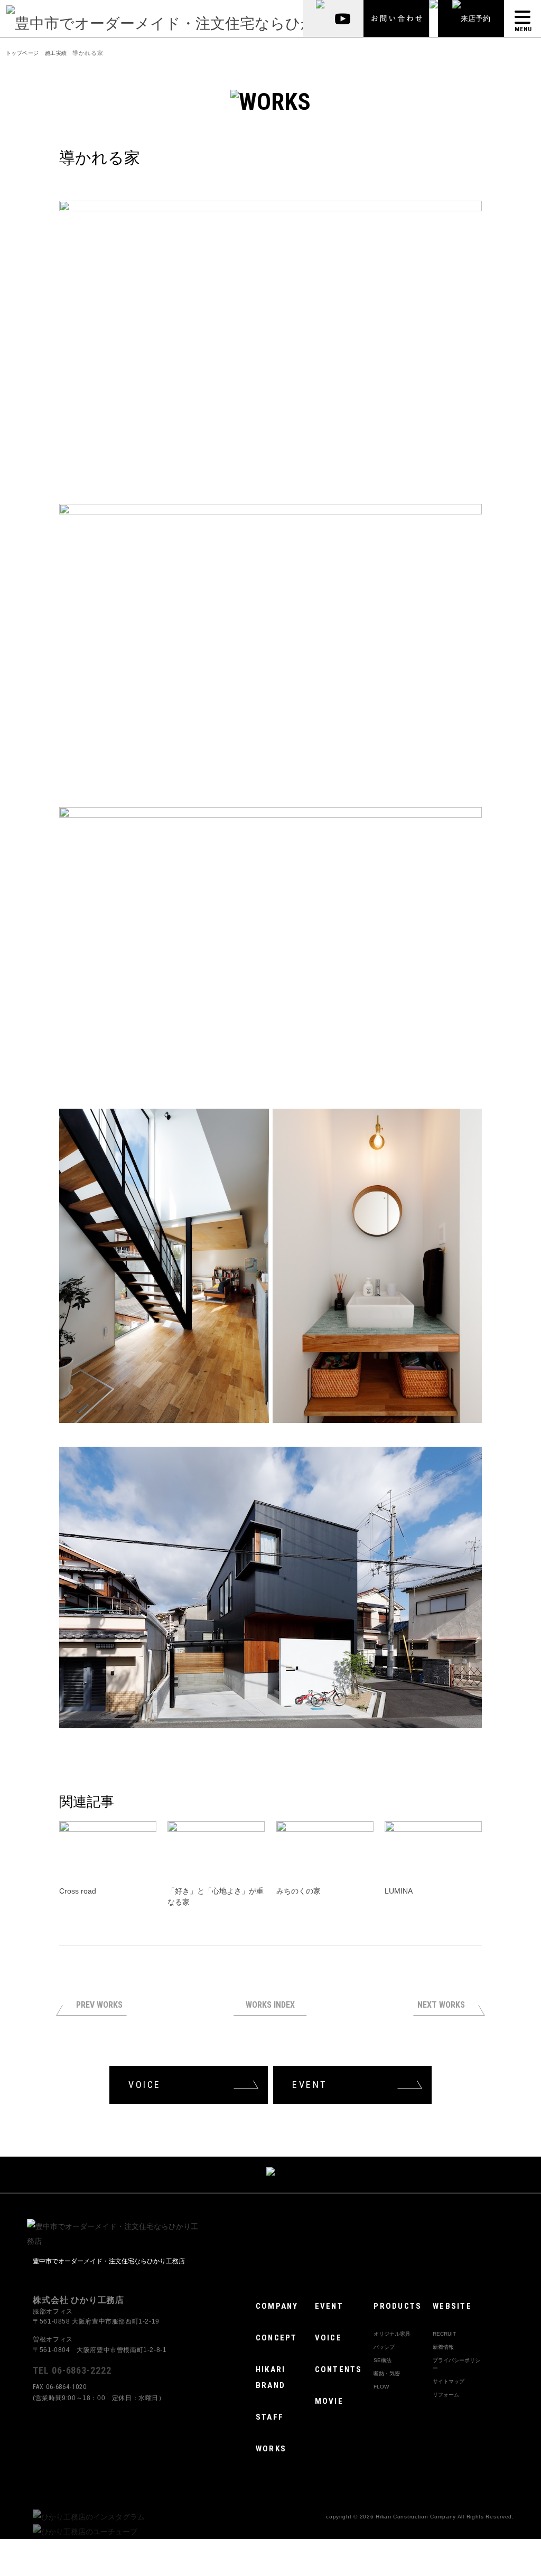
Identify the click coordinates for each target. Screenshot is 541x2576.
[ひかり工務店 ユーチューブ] (347, 18)
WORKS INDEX (270, 2005)
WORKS (271, 2449)
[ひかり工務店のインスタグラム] (89, 2517)
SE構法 (383, 2360)
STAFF (270, 2417)
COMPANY (277, 2306)
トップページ (22, 53)
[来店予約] (471, 18)
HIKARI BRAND (271, 2377)
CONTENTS (339, 2369)
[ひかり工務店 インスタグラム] (316, 18)
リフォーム (447, 2395)
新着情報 (443, 2347)
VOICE (145, 2085)
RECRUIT (444, 2334)
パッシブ (384, 2347)
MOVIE (329, 2401)
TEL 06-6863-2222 (72, 2370)
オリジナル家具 (392, 2334)
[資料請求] (434, 18)
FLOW (381, 2387)
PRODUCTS (398, 2306)
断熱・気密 (387, 2373)
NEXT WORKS (441, 2005)
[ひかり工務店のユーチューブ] (85, 2532)
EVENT (310, 2085)
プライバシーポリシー (456, 2364)
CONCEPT (277, 2338)
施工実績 (56, 53)
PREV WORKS (99, 2005)
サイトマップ (449, 2381)
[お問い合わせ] (397, 18)
